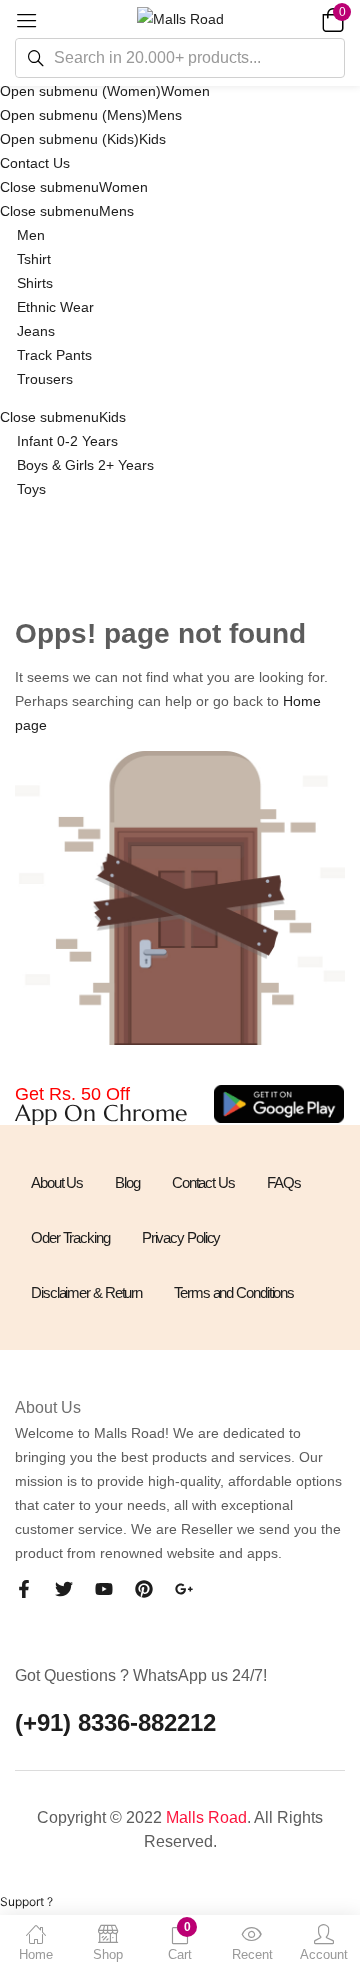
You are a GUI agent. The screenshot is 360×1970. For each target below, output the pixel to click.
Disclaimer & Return (86, 1292)
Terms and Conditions (234, 1292)
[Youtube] (104, 1589)
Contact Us (35, 163)
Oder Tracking (70, 1237)
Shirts (35, 283)
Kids (152, 139)
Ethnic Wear (55, 307)
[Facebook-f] (24, 1589)
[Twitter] (64, 1589)
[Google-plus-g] (184, 1589)
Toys (31, 489)
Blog (127, 1182)
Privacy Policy (181, 1237)
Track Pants (54, 355)
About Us (57, 1182)
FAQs (284, 1182)
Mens (164, 115)
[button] (330, 19)
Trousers (45, 379)
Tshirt (34, 259)
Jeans (36, 331)
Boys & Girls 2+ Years (85, 465)
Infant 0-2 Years (67, 441)
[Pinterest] (144, 1589)
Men (31, 235)
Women (185, 91)
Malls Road (206, 1817)
